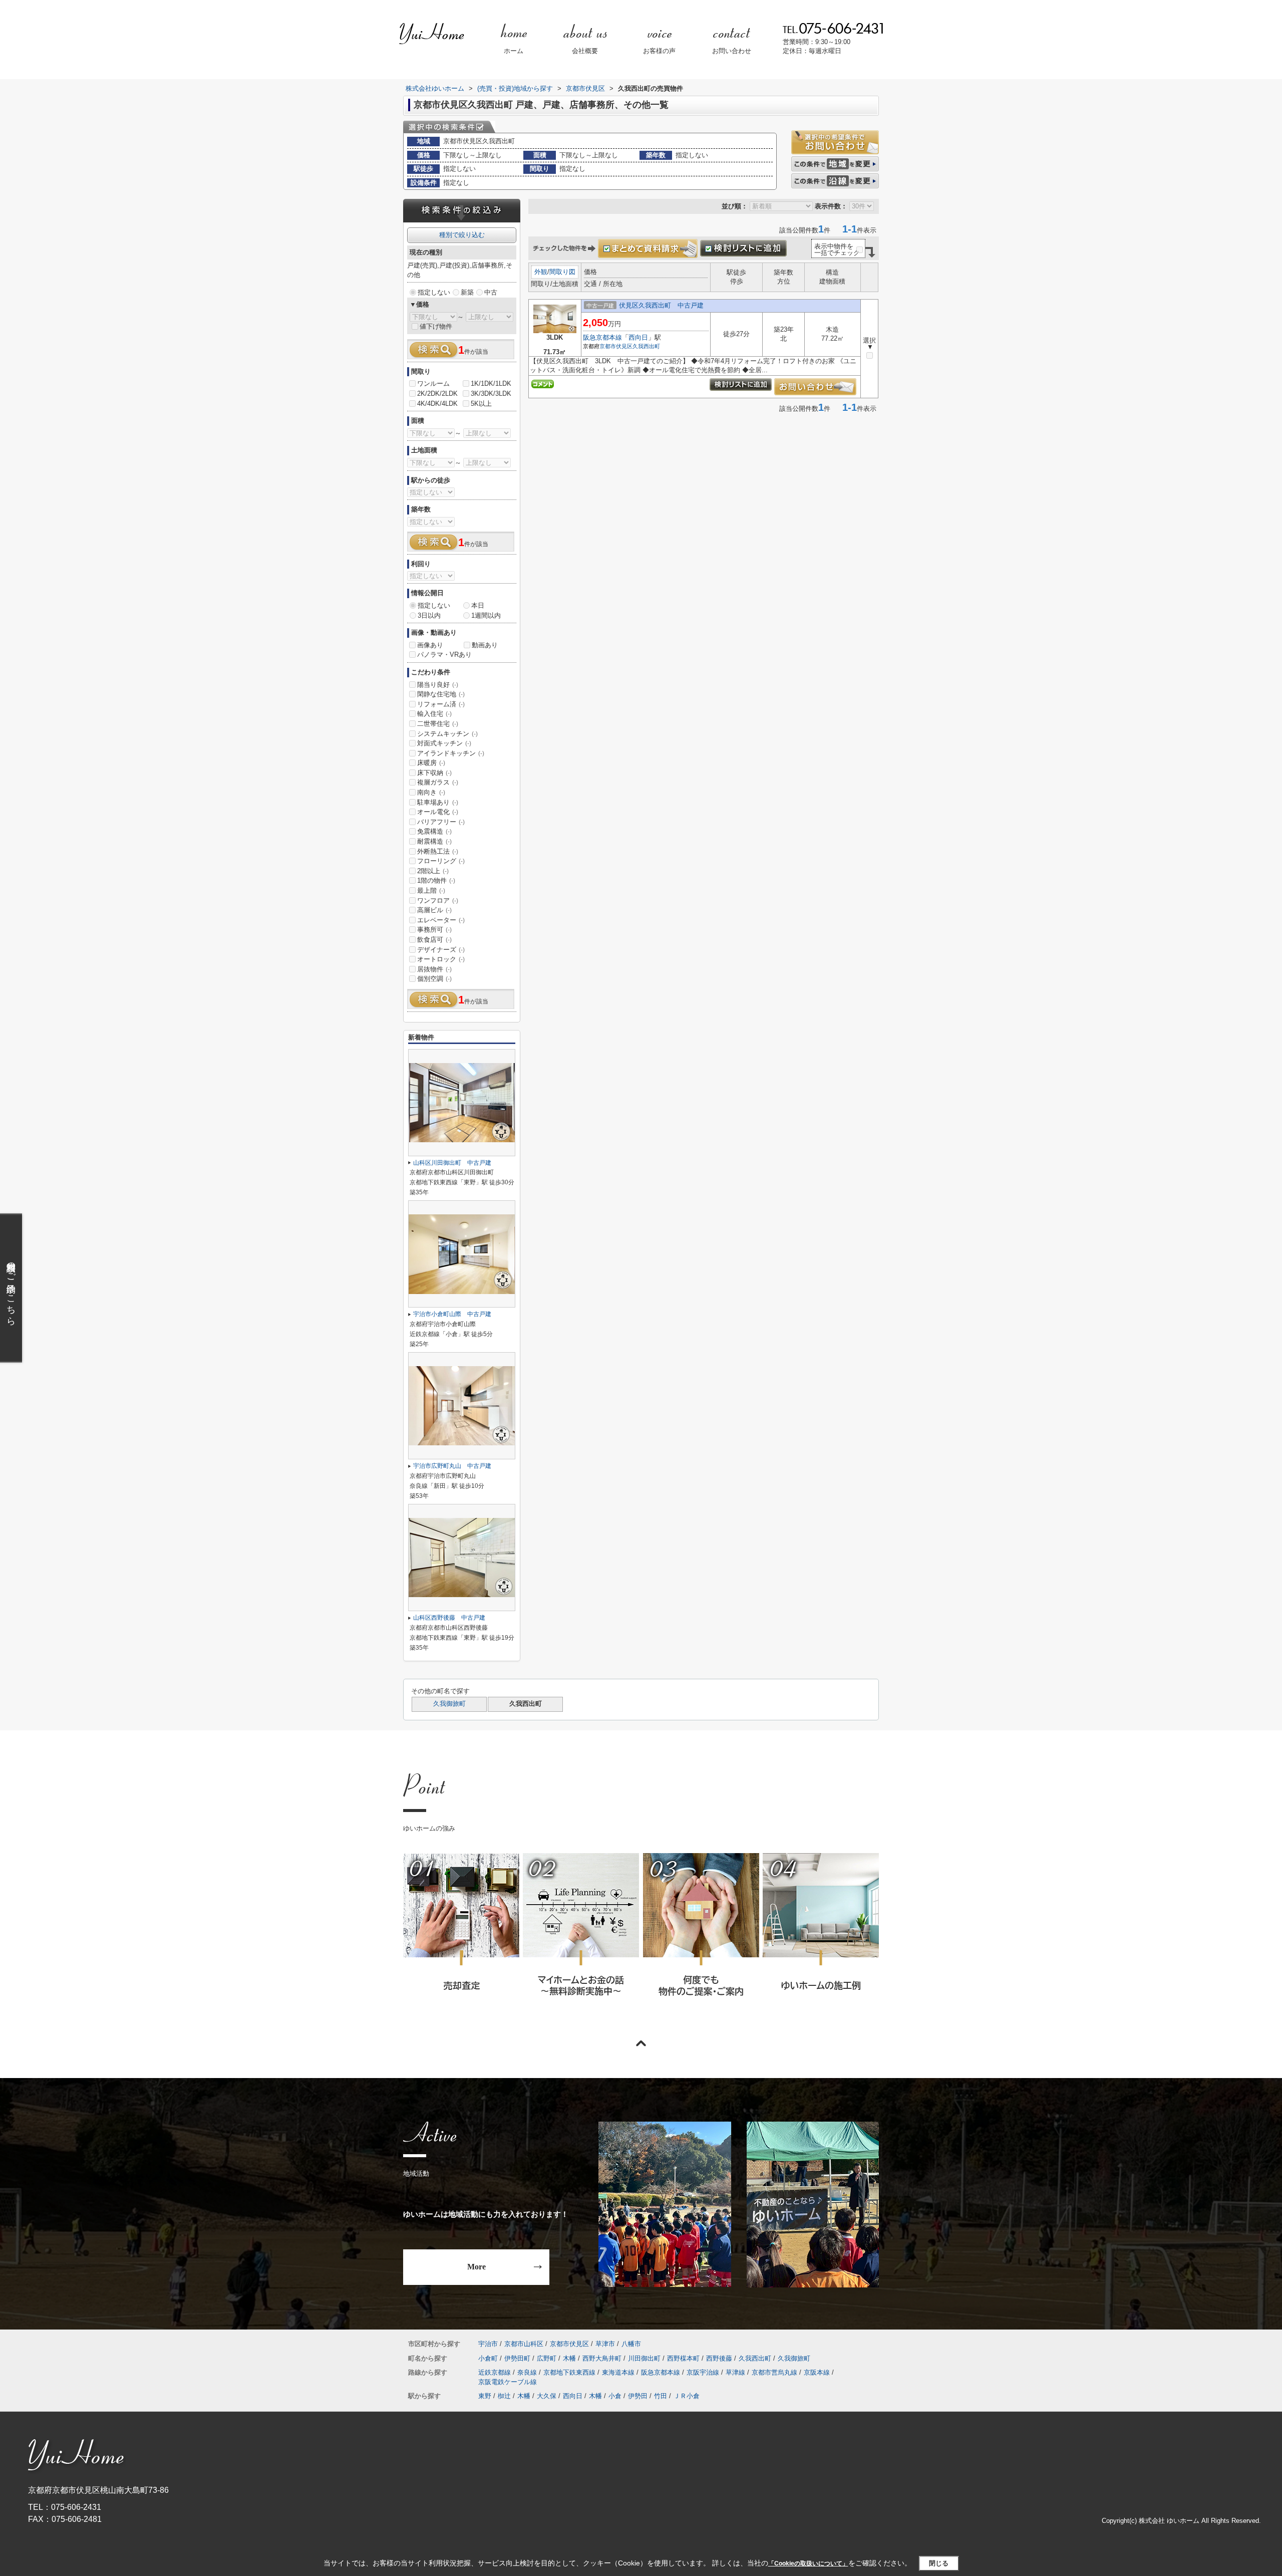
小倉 (615, 2396)
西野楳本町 (683, 2358)
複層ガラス (438, 782)
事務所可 (434, 930)
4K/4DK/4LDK (437, 404)
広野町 (547, 2358)
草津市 (605, 2344)
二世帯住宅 (438, 724)
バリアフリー (441, 822)
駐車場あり (438, 802)
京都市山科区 (524, 2344)
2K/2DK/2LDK (437, 394)
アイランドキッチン (451, 753)
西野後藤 (719, 2358)
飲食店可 (434, 940)
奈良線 (527, 2372)
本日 (478, 605)
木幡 (569, 2358)
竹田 (661, 2396)
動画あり (485, 645)
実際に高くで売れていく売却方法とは (461, 1938)
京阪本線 (817, 2372)
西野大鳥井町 (602, 2358)
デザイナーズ (441, 950)
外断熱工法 (438, 851)
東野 (485, 2396)
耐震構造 (434, 841)
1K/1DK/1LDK (491, 383)
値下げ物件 (436, 326)
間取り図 (562, 272)
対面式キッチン (444, 743)
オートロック (441, 959)
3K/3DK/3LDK (491, 394)
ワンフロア (438, 900)
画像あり (430, 645)
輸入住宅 (434, 714)
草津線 (735, 2372)
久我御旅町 (449, 1704)
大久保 (547, 2396)
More (476, 2267)
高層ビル (434, 910)
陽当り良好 (438, 685)
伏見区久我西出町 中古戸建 (661, 305)
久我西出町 (646, 346)
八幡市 (631, 2344)
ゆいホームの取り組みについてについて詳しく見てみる (701, 1938)
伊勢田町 (517, 2358)
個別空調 (434, 979)
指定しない (434, 292)
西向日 (638, 337)
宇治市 (488, 2344)
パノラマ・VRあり (444, 655)
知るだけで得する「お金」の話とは (580, 1938)
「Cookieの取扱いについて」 (808, 2563)
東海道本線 (618, 2372)
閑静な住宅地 (441, 694)
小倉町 (488, 2358)
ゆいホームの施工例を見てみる (820, 1938)
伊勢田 (638, 2396)
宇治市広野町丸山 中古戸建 (452, 1466)
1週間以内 (486, 615)
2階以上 (433, 871)
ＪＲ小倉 (687, 2396)
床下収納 (434, 773)
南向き (431, 792)
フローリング (441, 861)
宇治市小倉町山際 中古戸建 (452, 1314)
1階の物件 (436, 880)
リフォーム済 (441, 704)
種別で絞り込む (462, 235)
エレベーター (441, 920)
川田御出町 (644, 2358)
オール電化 (438, 812)
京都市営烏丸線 (774, 2372)
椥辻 (504, 2396)
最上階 (431, 890)
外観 (541, 272)
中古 (491, 292)
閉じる (939, 2563)
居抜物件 (434, 969)
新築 (467, 292)
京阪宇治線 (703, 2372)
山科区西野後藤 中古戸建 (449, 1618)
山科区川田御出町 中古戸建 (452, 1163)
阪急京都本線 (602, 337)
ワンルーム (433, 383)
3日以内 (429, 615)
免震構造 (434, 831)
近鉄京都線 (495, 2372)
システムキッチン (447, 734)
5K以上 (481, 404)
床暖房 (431, 763)
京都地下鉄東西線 (569, 2372)
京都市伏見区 (616, 346)
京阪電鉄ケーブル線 (508, 2382)
